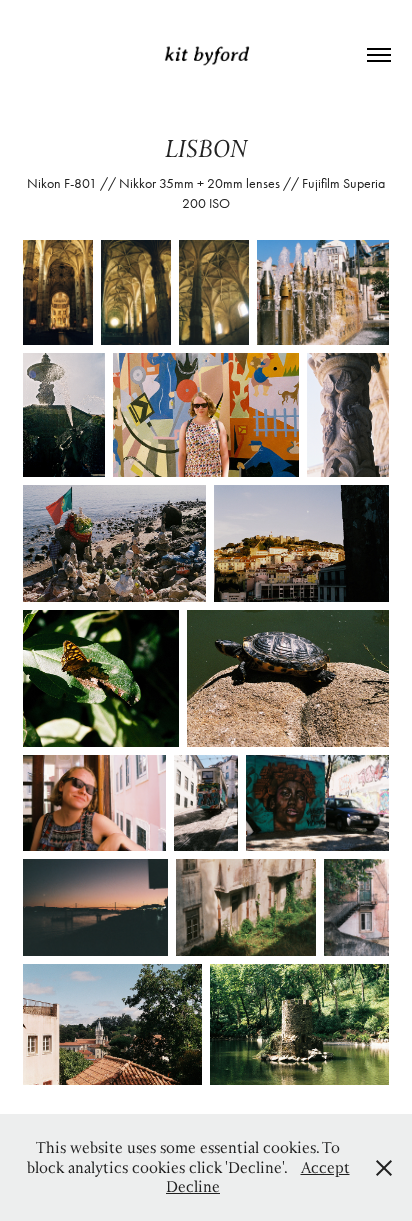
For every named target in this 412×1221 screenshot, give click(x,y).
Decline (193, 1186)
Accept (325, 1167)
